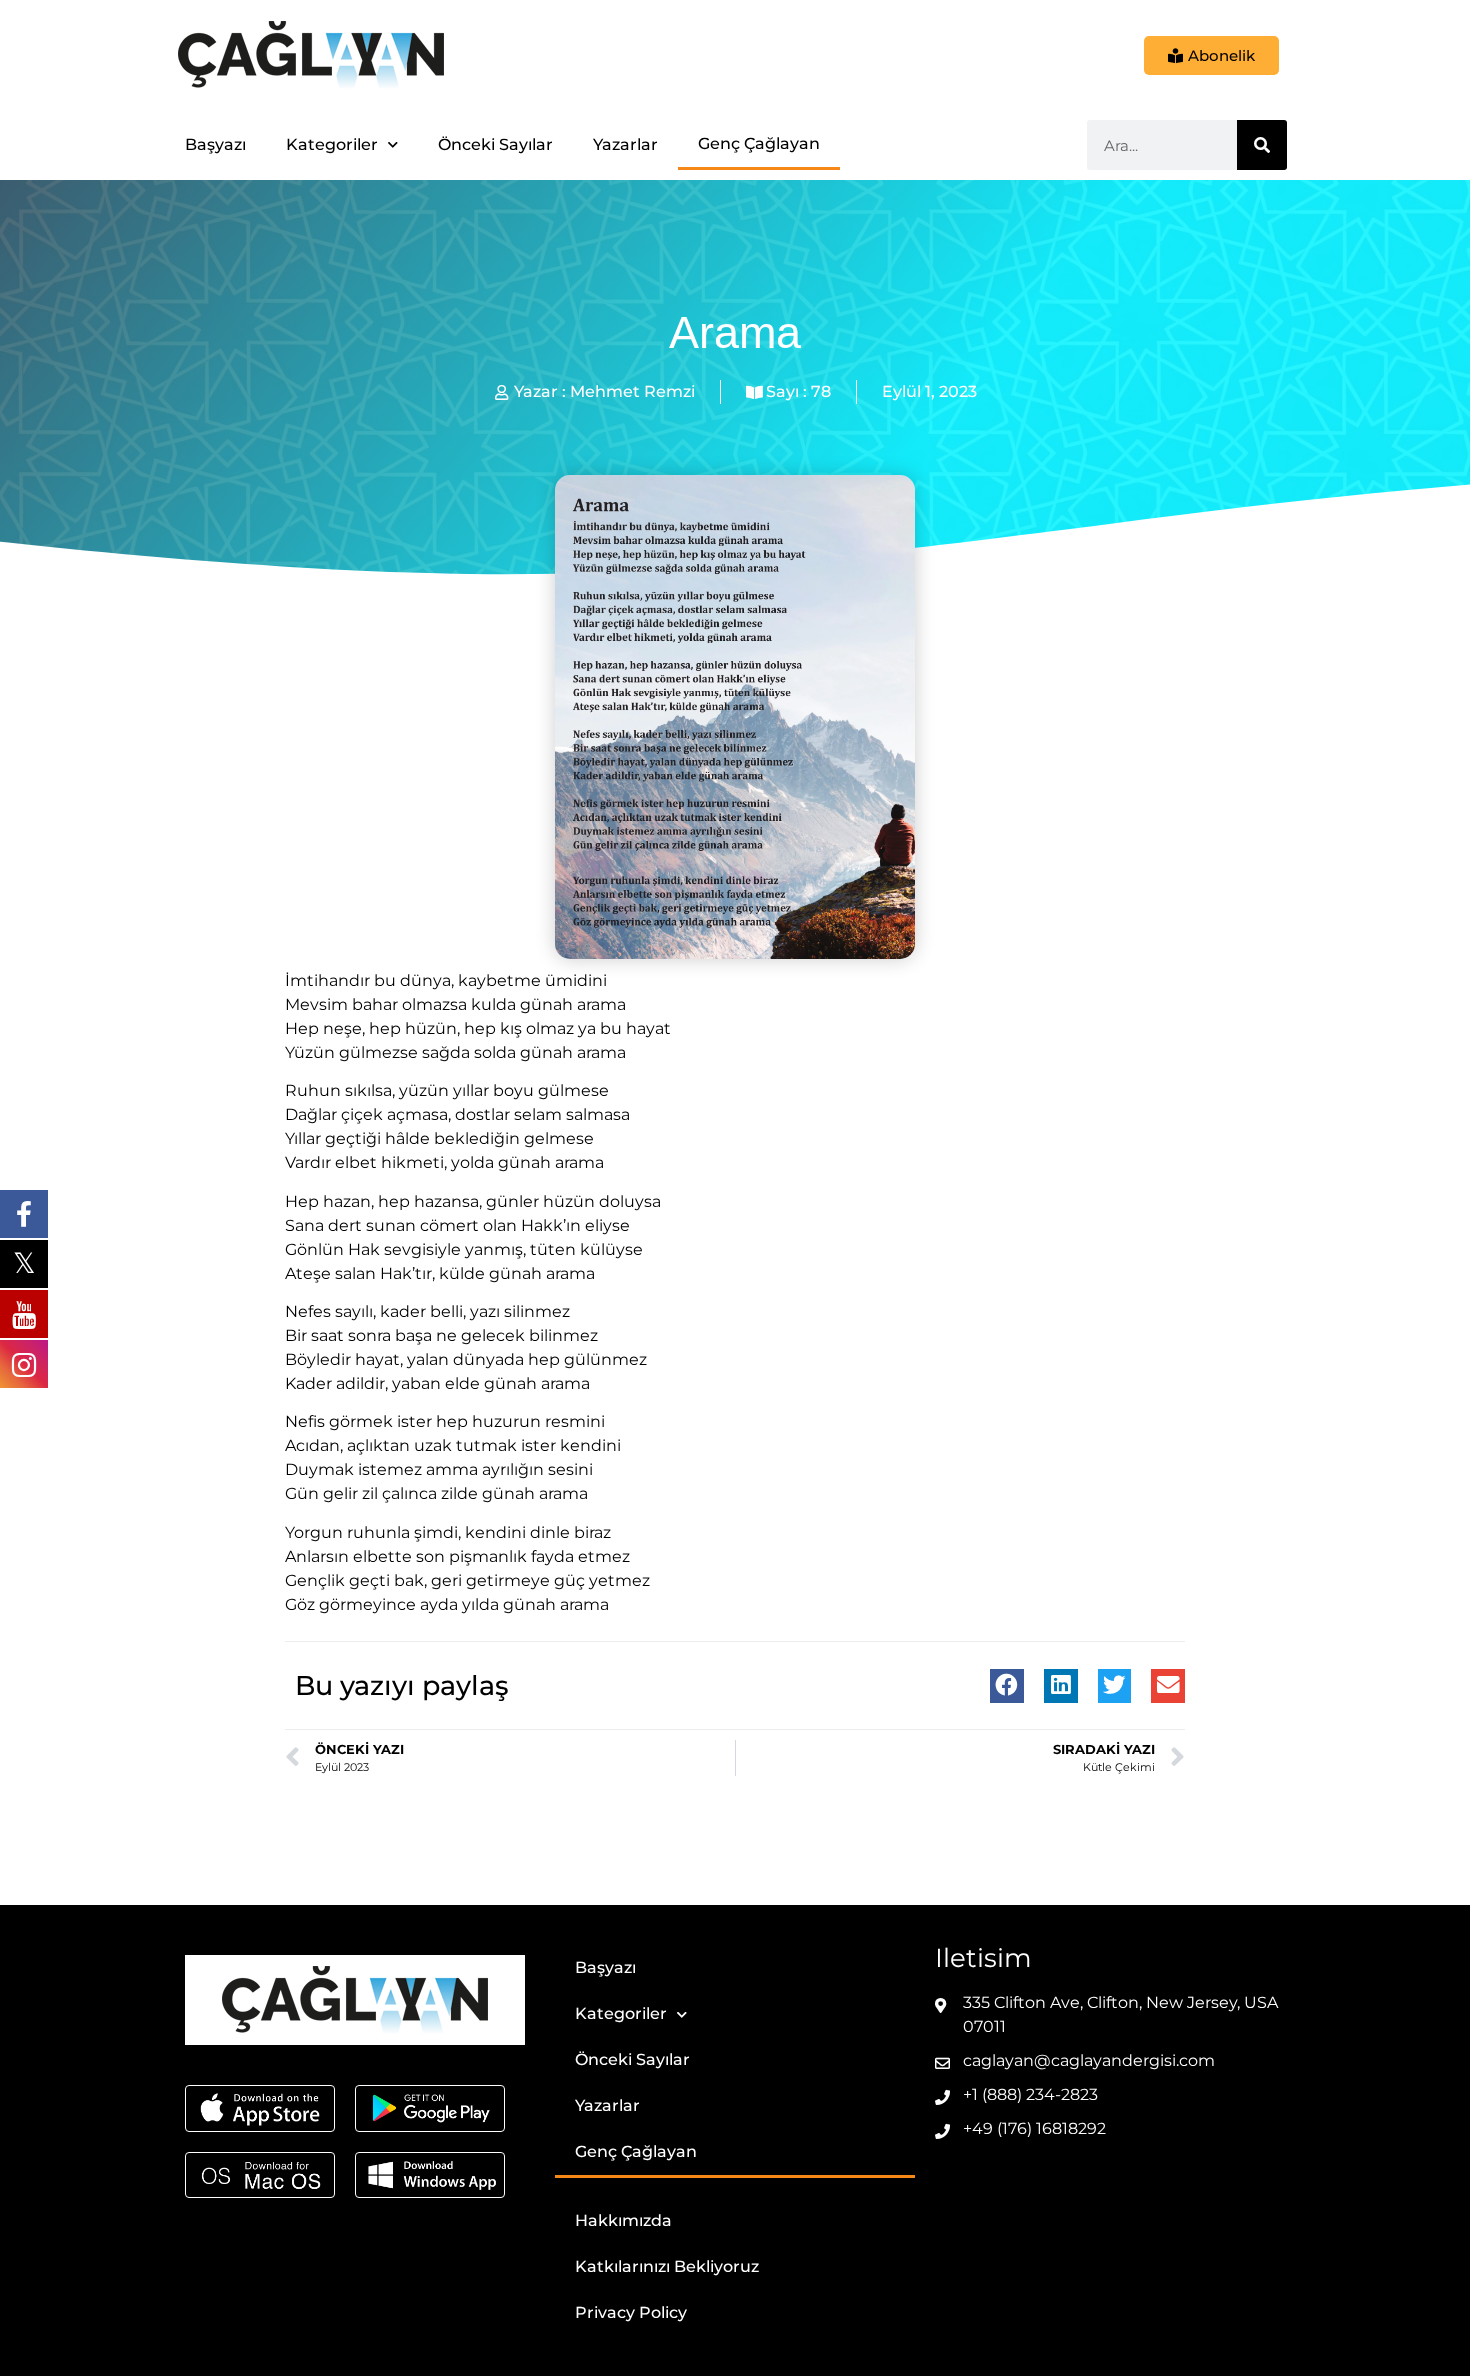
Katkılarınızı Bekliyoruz (667, 2266)
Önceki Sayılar (495, 144)
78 (821, 391)
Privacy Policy (631, 2312)
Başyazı (215, 144)
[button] (1007, 1686)
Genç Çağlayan (759, 143)
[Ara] (1262, 145)
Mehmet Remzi (632, 391)
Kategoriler (332, 144)
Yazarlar (625, 144)
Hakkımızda (623, 2220)
